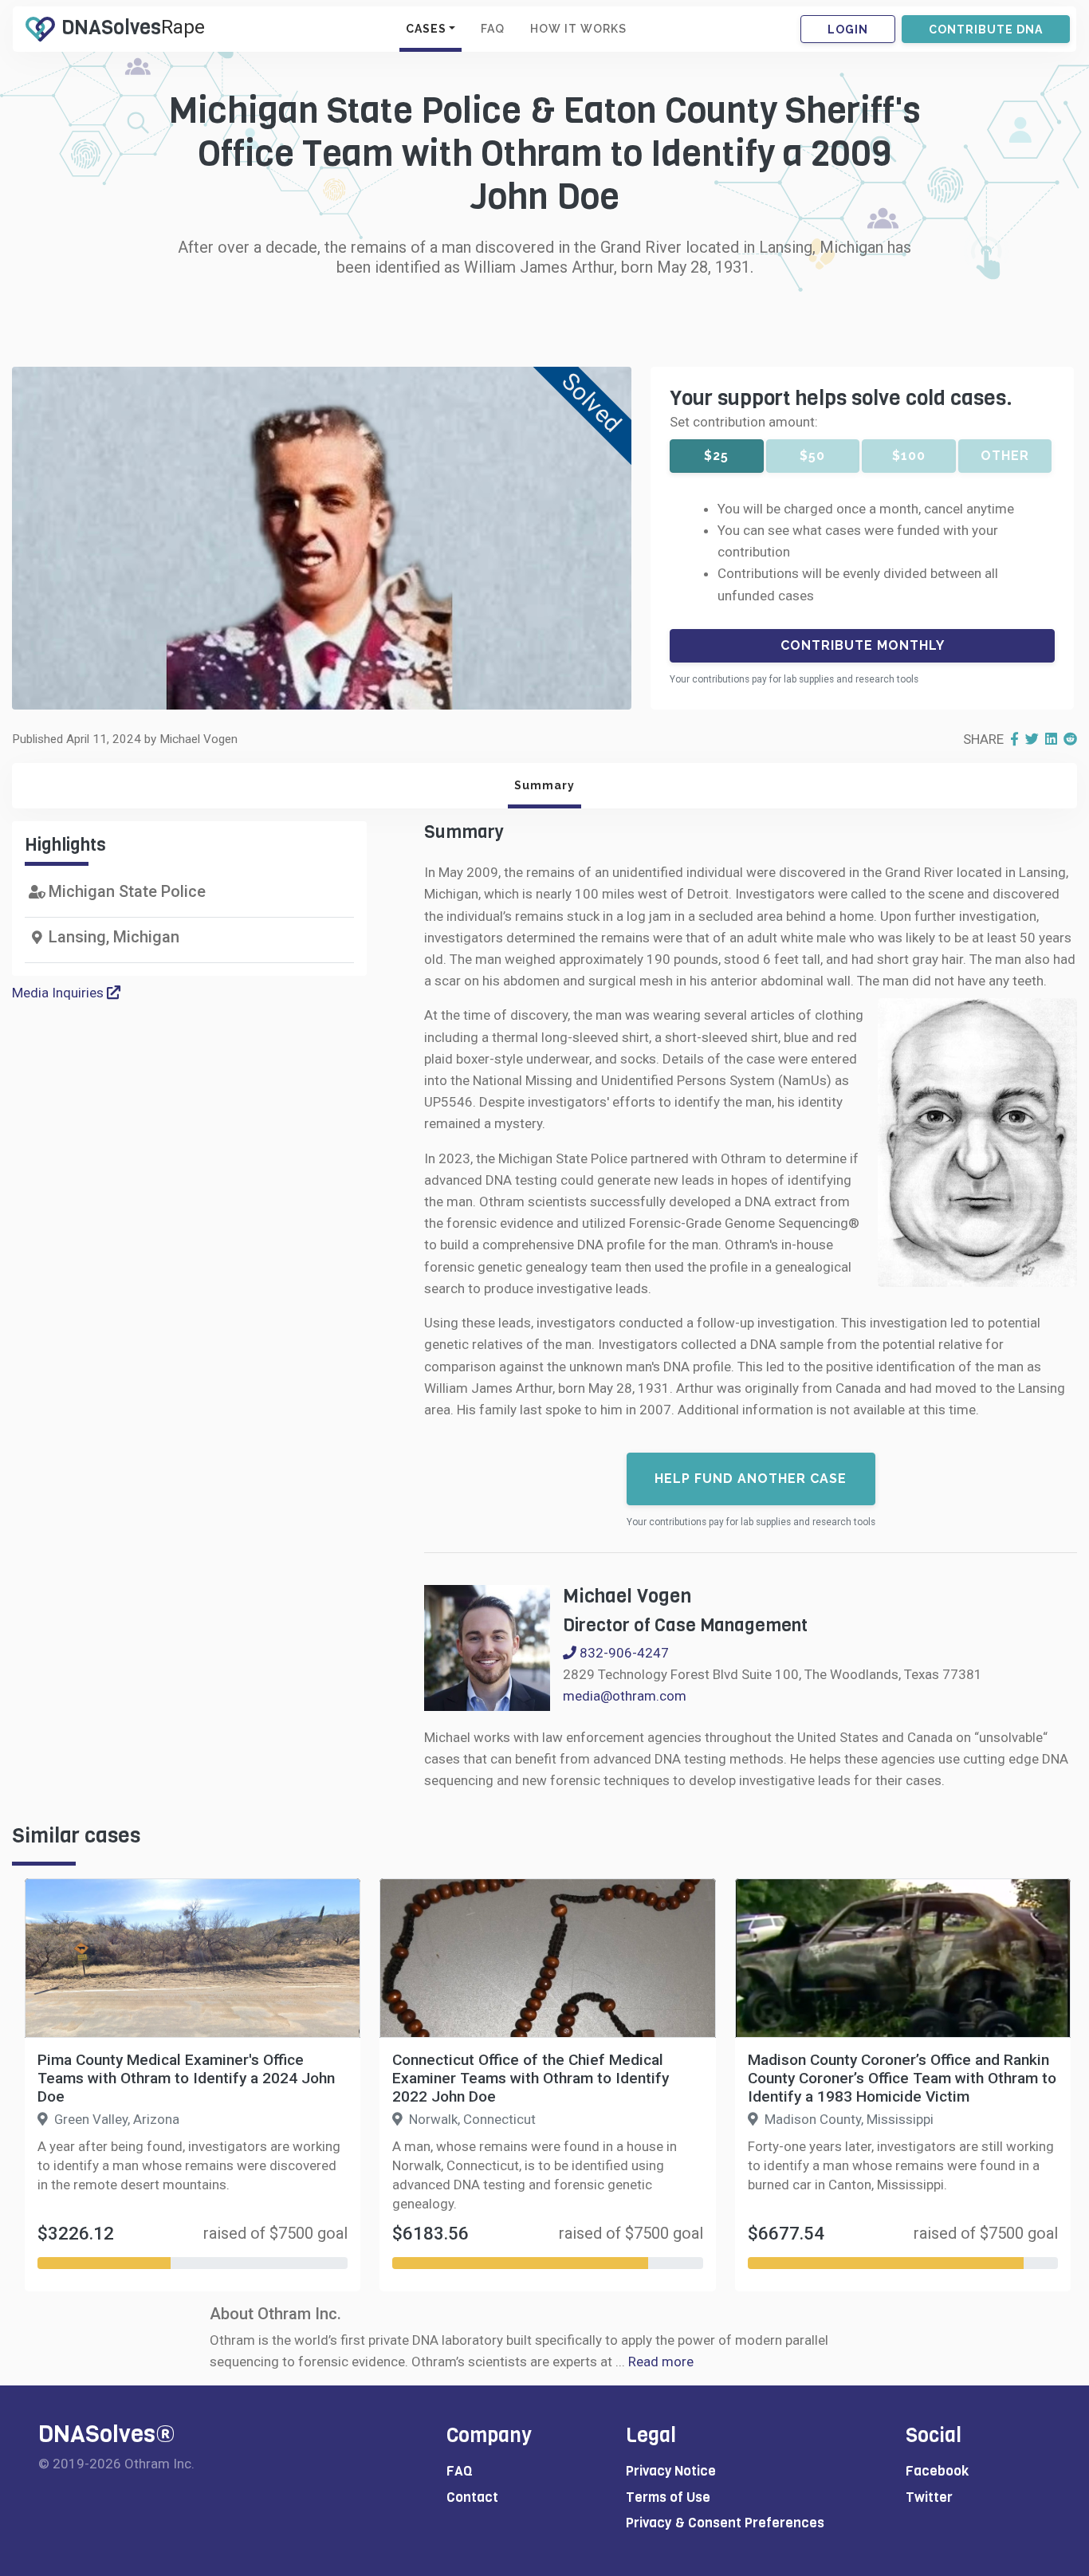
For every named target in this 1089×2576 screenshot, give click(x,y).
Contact (472, 2497)
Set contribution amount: (744, 422)
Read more (661, 2362)
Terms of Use (668, 2497)
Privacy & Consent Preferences (725, 2523)
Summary (544, 785)
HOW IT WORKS (578, 29)
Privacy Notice (671, 2471)
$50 (812, 456)
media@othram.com (625, 1696)
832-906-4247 (623, 1653)
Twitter (929, 2497)
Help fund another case (751, 1479)
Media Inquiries (59, 993)
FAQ (493, 29)
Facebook (937, 2471)
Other (1005, 456)
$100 (909, 456)
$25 (716, 456)
